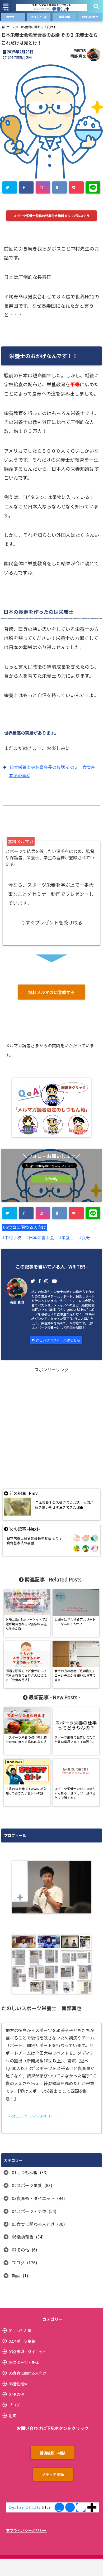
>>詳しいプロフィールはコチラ (33, 2116)
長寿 (86, 1237)
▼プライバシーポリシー (26, 2530)
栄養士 (68, 1237)
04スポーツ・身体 (29, 2211)
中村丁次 (13, 1237)
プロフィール (39, 17)
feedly (53, 1179)
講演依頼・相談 (53, 2453)
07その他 (21, 2250)
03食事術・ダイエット (33, 2198)
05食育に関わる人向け (25, 1227)
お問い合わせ (90, 17)
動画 (16, 2275)
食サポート (13, 17)
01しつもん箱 (25, 2172)
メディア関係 (53, 2474)
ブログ (18, 2263)
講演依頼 (64, 17)
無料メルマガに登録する (51, 992)
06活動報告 (23, 2237)
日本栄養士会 (41, 1237)
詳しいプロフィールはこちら (58, 1340)
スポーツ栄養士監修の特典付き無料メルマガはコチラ (51, 216)
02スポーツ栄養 (27, 2185)
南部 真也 (78, 56)
